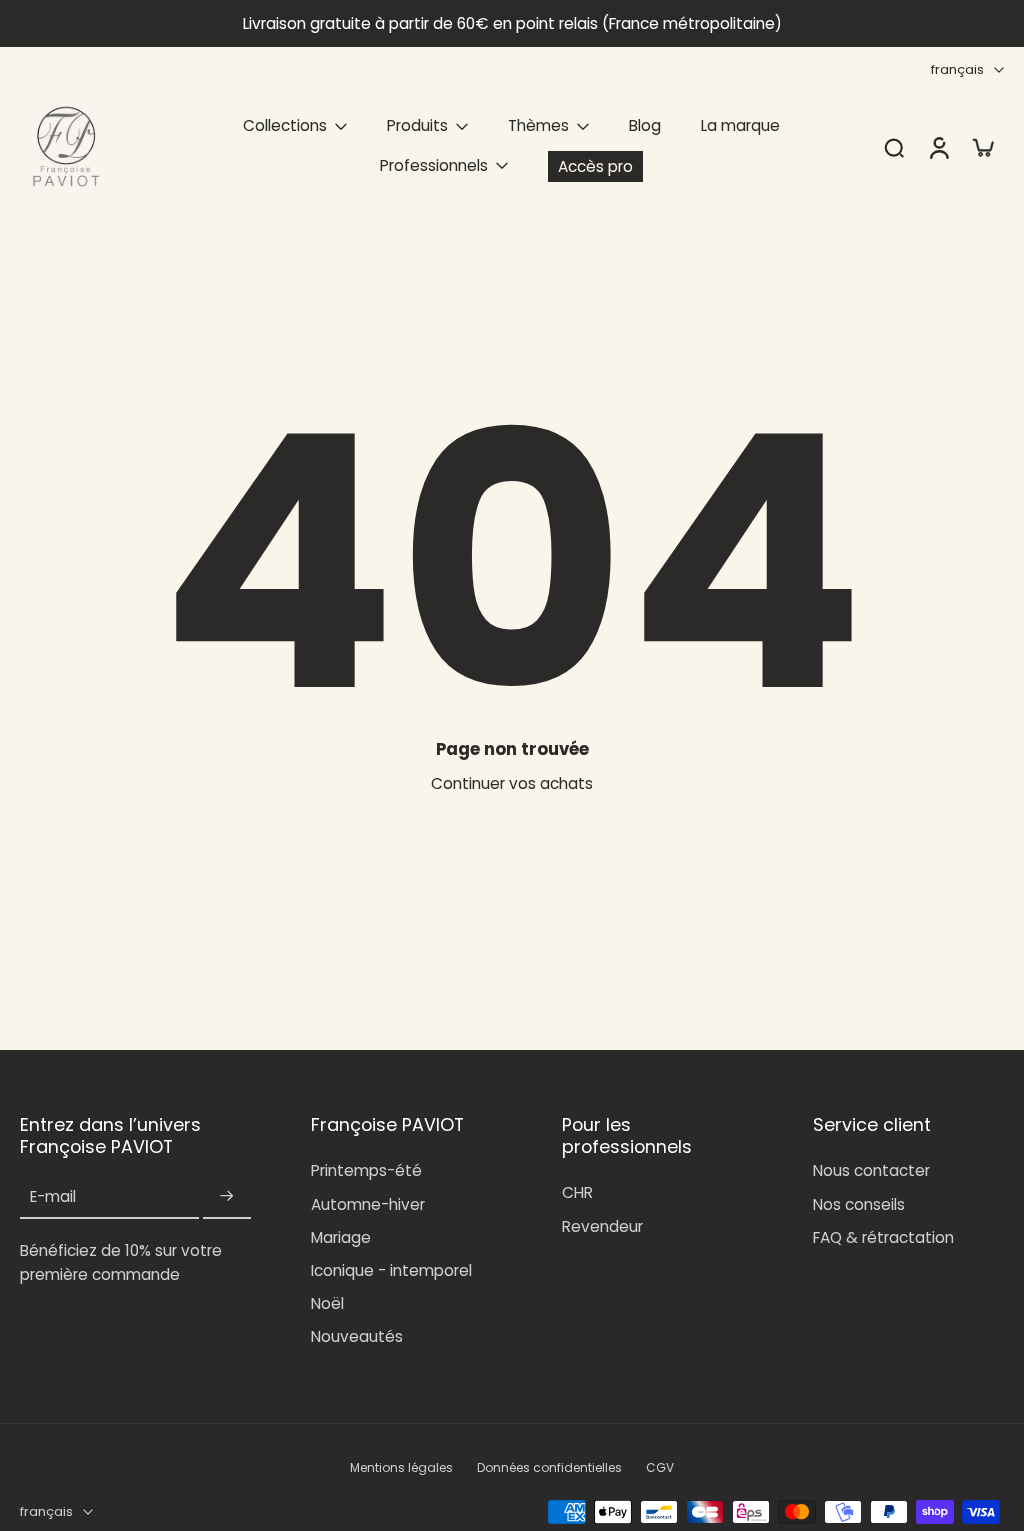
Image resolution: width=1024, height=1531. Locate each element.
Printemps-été (366, 1170)
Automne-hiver (368, 1204)
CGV (660, 1468)
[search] (894, 147)
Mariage (341, 1237)
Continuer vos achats (512, 783)
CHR (577, 1192)
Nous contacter (871, 1170)
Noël (327, 1303)
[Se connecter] (938, 146)
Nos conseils (859, 1204)
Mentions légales (401, 1468)
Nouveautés (357, 1336)
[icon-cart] (982, 147)
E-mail (53, 1196)
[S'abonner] (227, 1196)
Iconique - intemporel (391, 1270)
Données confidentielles (549, 1468)
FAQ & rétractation (883, 1237)
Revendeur (602, 1226)
